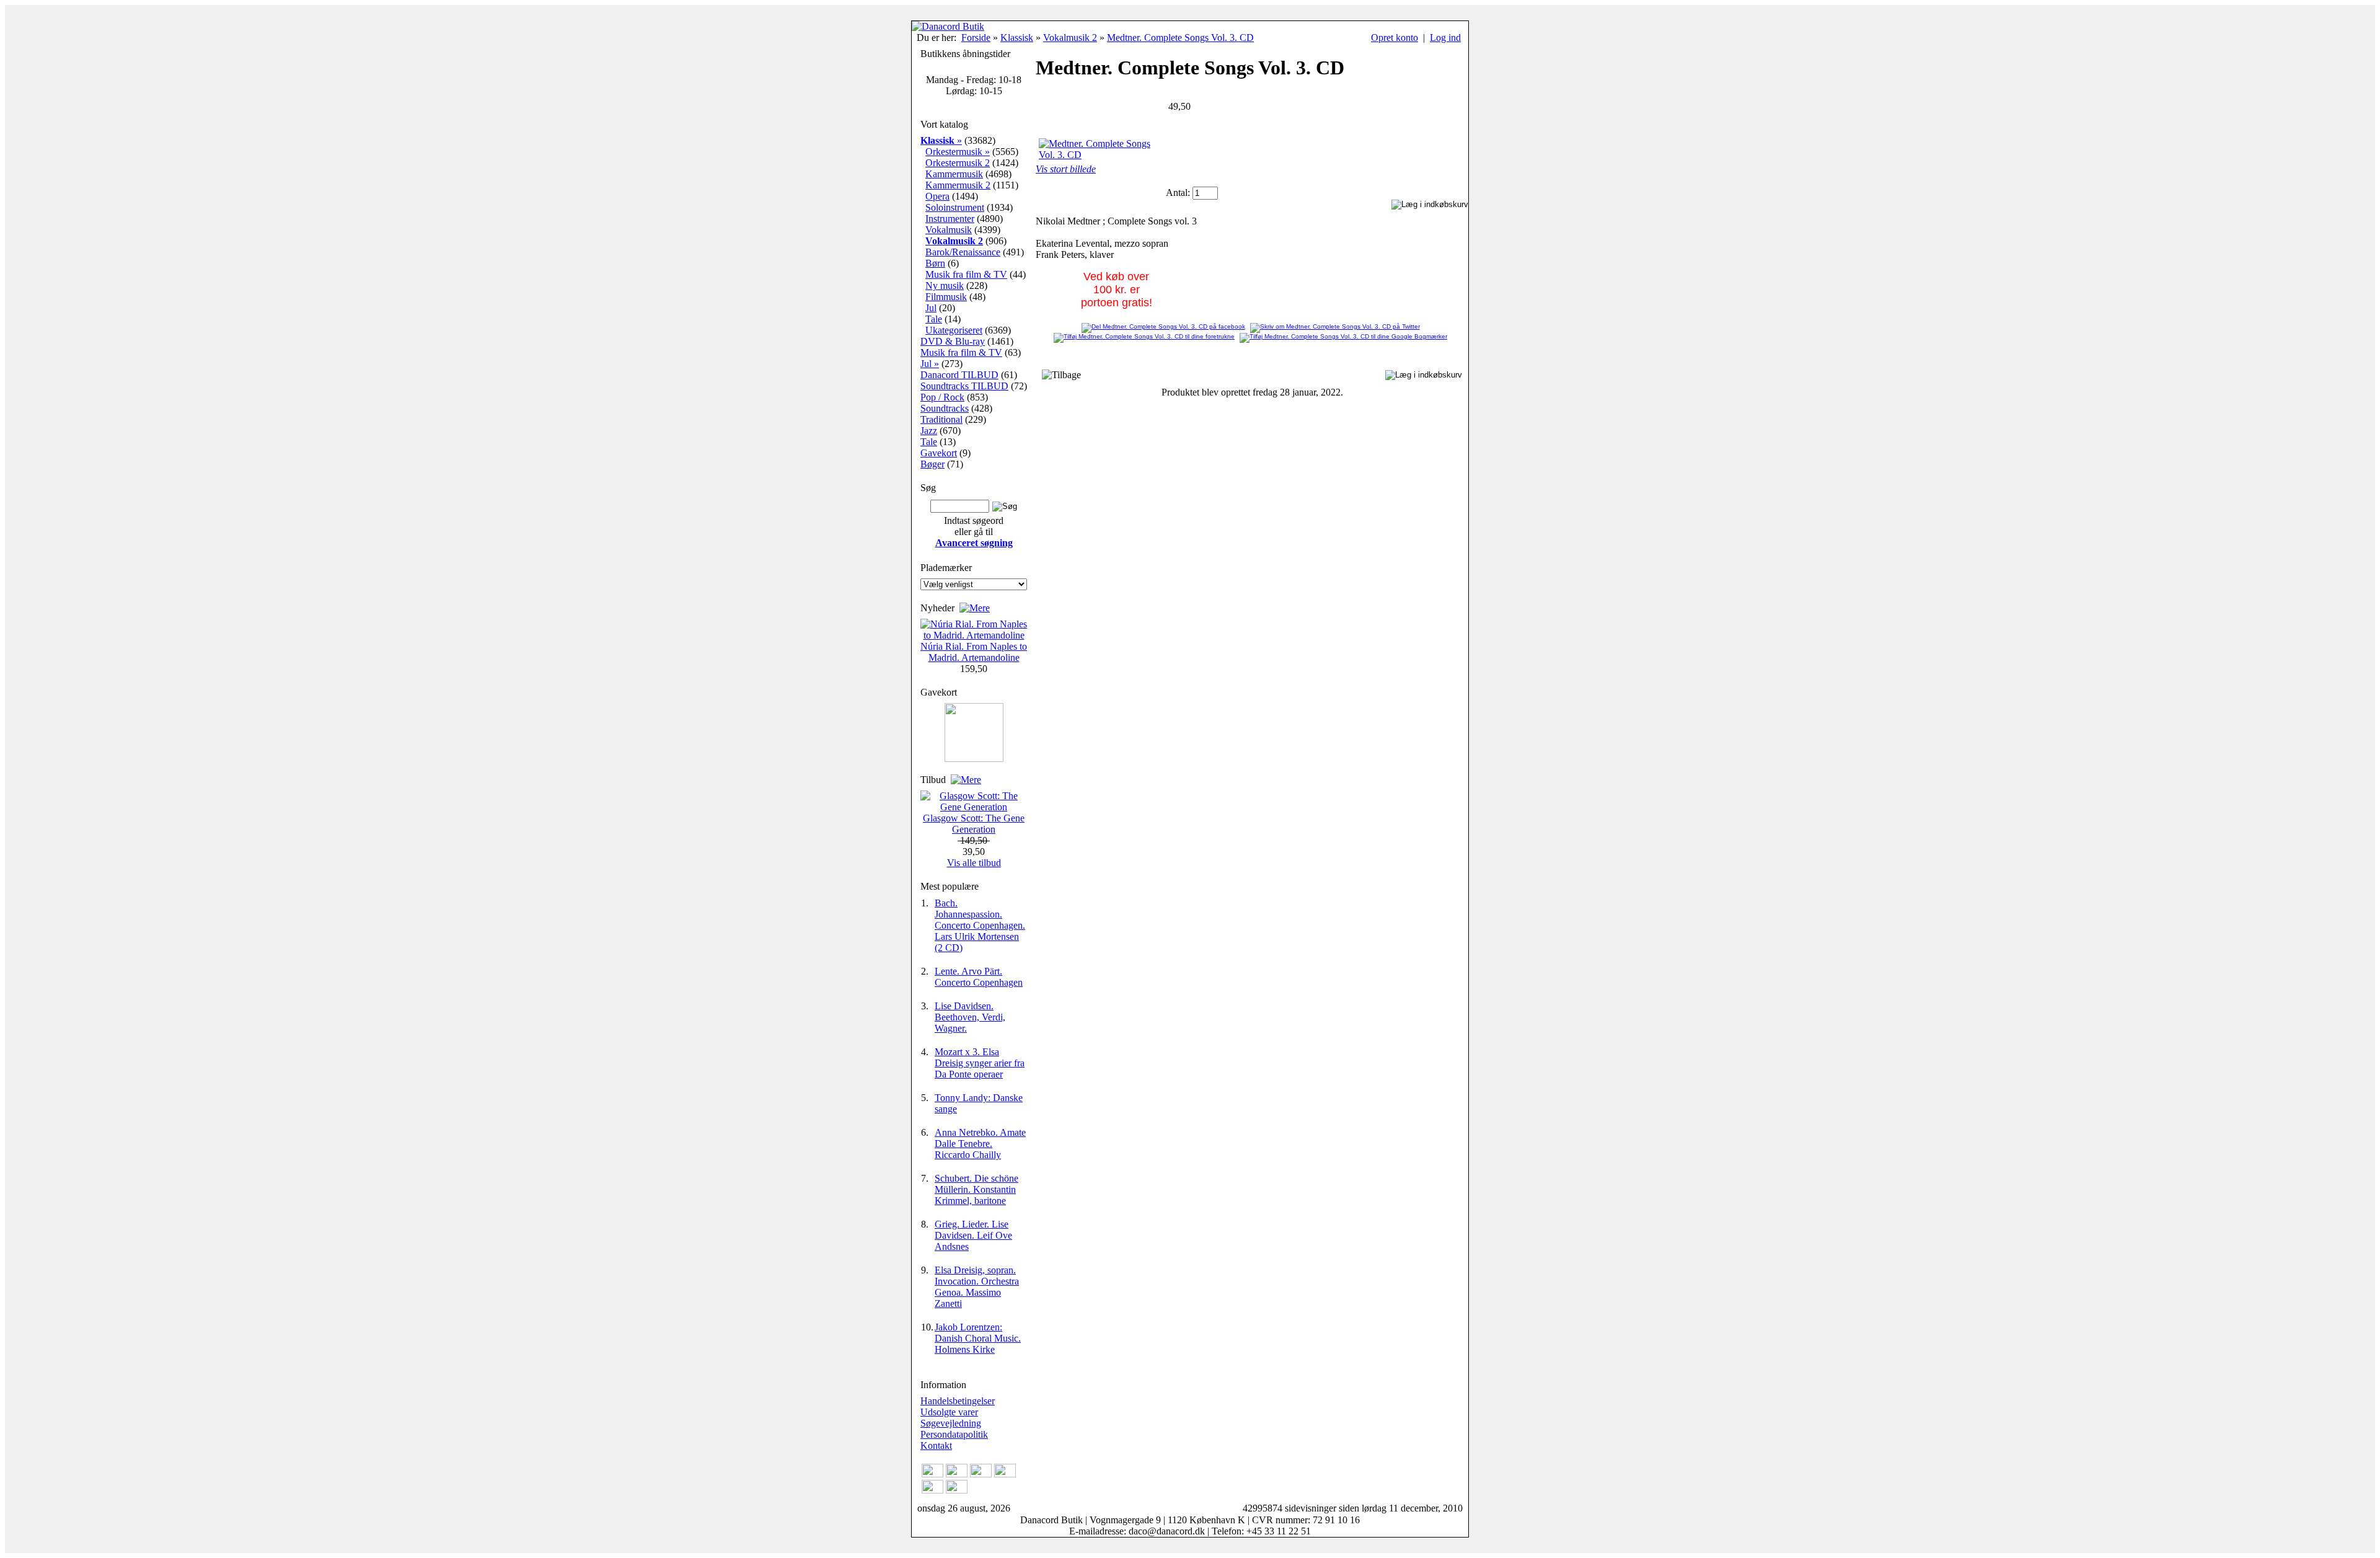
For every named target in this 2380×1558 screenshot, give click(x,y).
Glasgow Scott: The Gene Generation (974, 824)
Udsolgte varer (949, 1412)
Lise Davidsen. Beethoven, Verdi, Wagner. (970, 1017)
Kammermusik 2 (958, 185)
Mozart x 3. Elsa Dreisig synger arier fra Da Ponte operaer (980, 1063)
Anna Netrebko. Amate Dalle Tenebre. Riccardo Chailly (980, 1144)
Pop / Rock (942, 397)
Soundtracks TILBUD (964, 386)
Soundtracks (945, 408)
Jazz (929, 431)
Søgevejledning (951, 1423)
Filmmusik (946, 297)
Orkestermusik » (958, 152)
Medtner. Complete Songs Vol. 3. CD (1180, 38)
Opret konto (1395, 38)
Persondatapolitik (954, 1434)
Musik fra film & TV (966, 274)
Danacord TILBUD (959, 375)
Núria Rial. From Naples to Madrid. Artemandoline (974, 652)
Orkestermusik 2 (958, 163)
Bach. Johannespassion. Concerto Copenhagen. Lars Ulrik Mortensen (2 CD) (980, 925)
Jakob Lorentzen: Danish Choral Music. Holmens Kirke (978, 1338)
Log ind (1445, 38)
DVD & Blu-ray (953, 341)
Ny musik (945, 285)
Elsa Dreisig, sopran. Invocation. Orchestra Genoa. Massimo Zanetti (977, 1287)
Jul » (930, 364)
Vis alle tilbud (974, 863)
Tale (934, 319)
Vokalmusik (949, 230)
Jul (931, 308)
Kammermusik (954, 174)
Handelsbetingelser (958, 1401)
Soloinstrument (955, 207)
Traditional (941, 419)
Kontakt (936, 1445)
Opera (937, 196)
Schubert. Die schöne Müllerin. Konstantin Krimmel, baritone (976, 1189)
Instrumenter (950, 219)
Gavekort (939, 453)
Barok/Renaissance (963, 252)
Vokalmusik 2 (1070, 38)
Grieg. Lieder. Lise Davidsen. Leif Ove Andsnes (973, 1235)
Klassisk (1017, 38)
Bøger (932, 464)
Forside (976, 38)
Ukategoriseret (954, 330)
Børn (935, 263)
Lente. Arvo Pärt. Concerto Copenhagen (979, 977)
